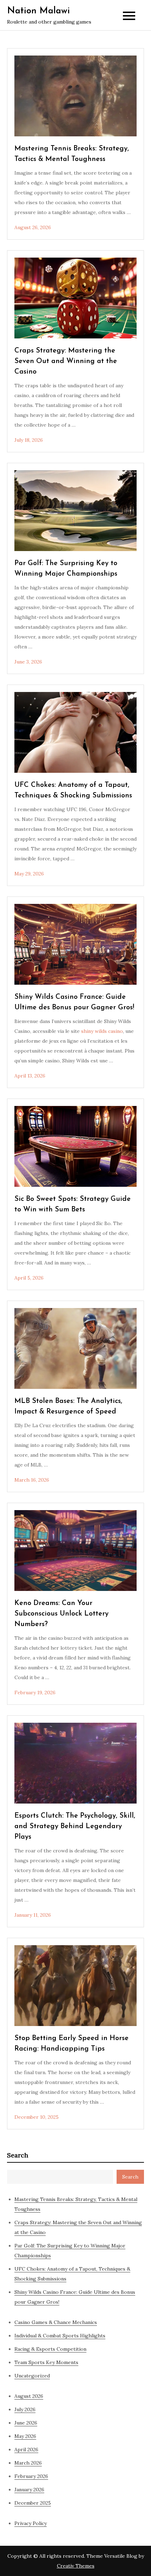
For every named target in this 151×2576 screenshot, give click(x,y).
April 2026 (26, 2449)
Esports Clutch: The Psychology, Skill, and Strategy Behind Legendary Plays (75, 1826)
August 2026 (29, 2396)
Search (18, 2155)
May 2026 (25, 2436)
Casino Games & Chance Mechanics (56, 2322)
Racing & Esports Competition (50, 2349)
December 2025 (33, 2503)
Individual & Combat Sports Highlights (60, 2336)
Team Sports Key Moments (46, 2362)
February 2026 (31, 2476)
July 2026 (25, 2409)
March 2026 (28, 2463)
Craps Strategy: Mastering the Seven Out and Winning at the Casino (66, 361)
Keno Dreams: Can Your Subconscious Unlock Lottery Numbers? (61, 1614)
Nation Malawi (38, 11)
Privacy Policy (31, 2523)
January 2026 (29, 2490)
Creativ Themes (76, 2566)
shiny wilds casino (102, 1031)
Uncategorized (32, 2376)
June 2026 (26, 2423)
